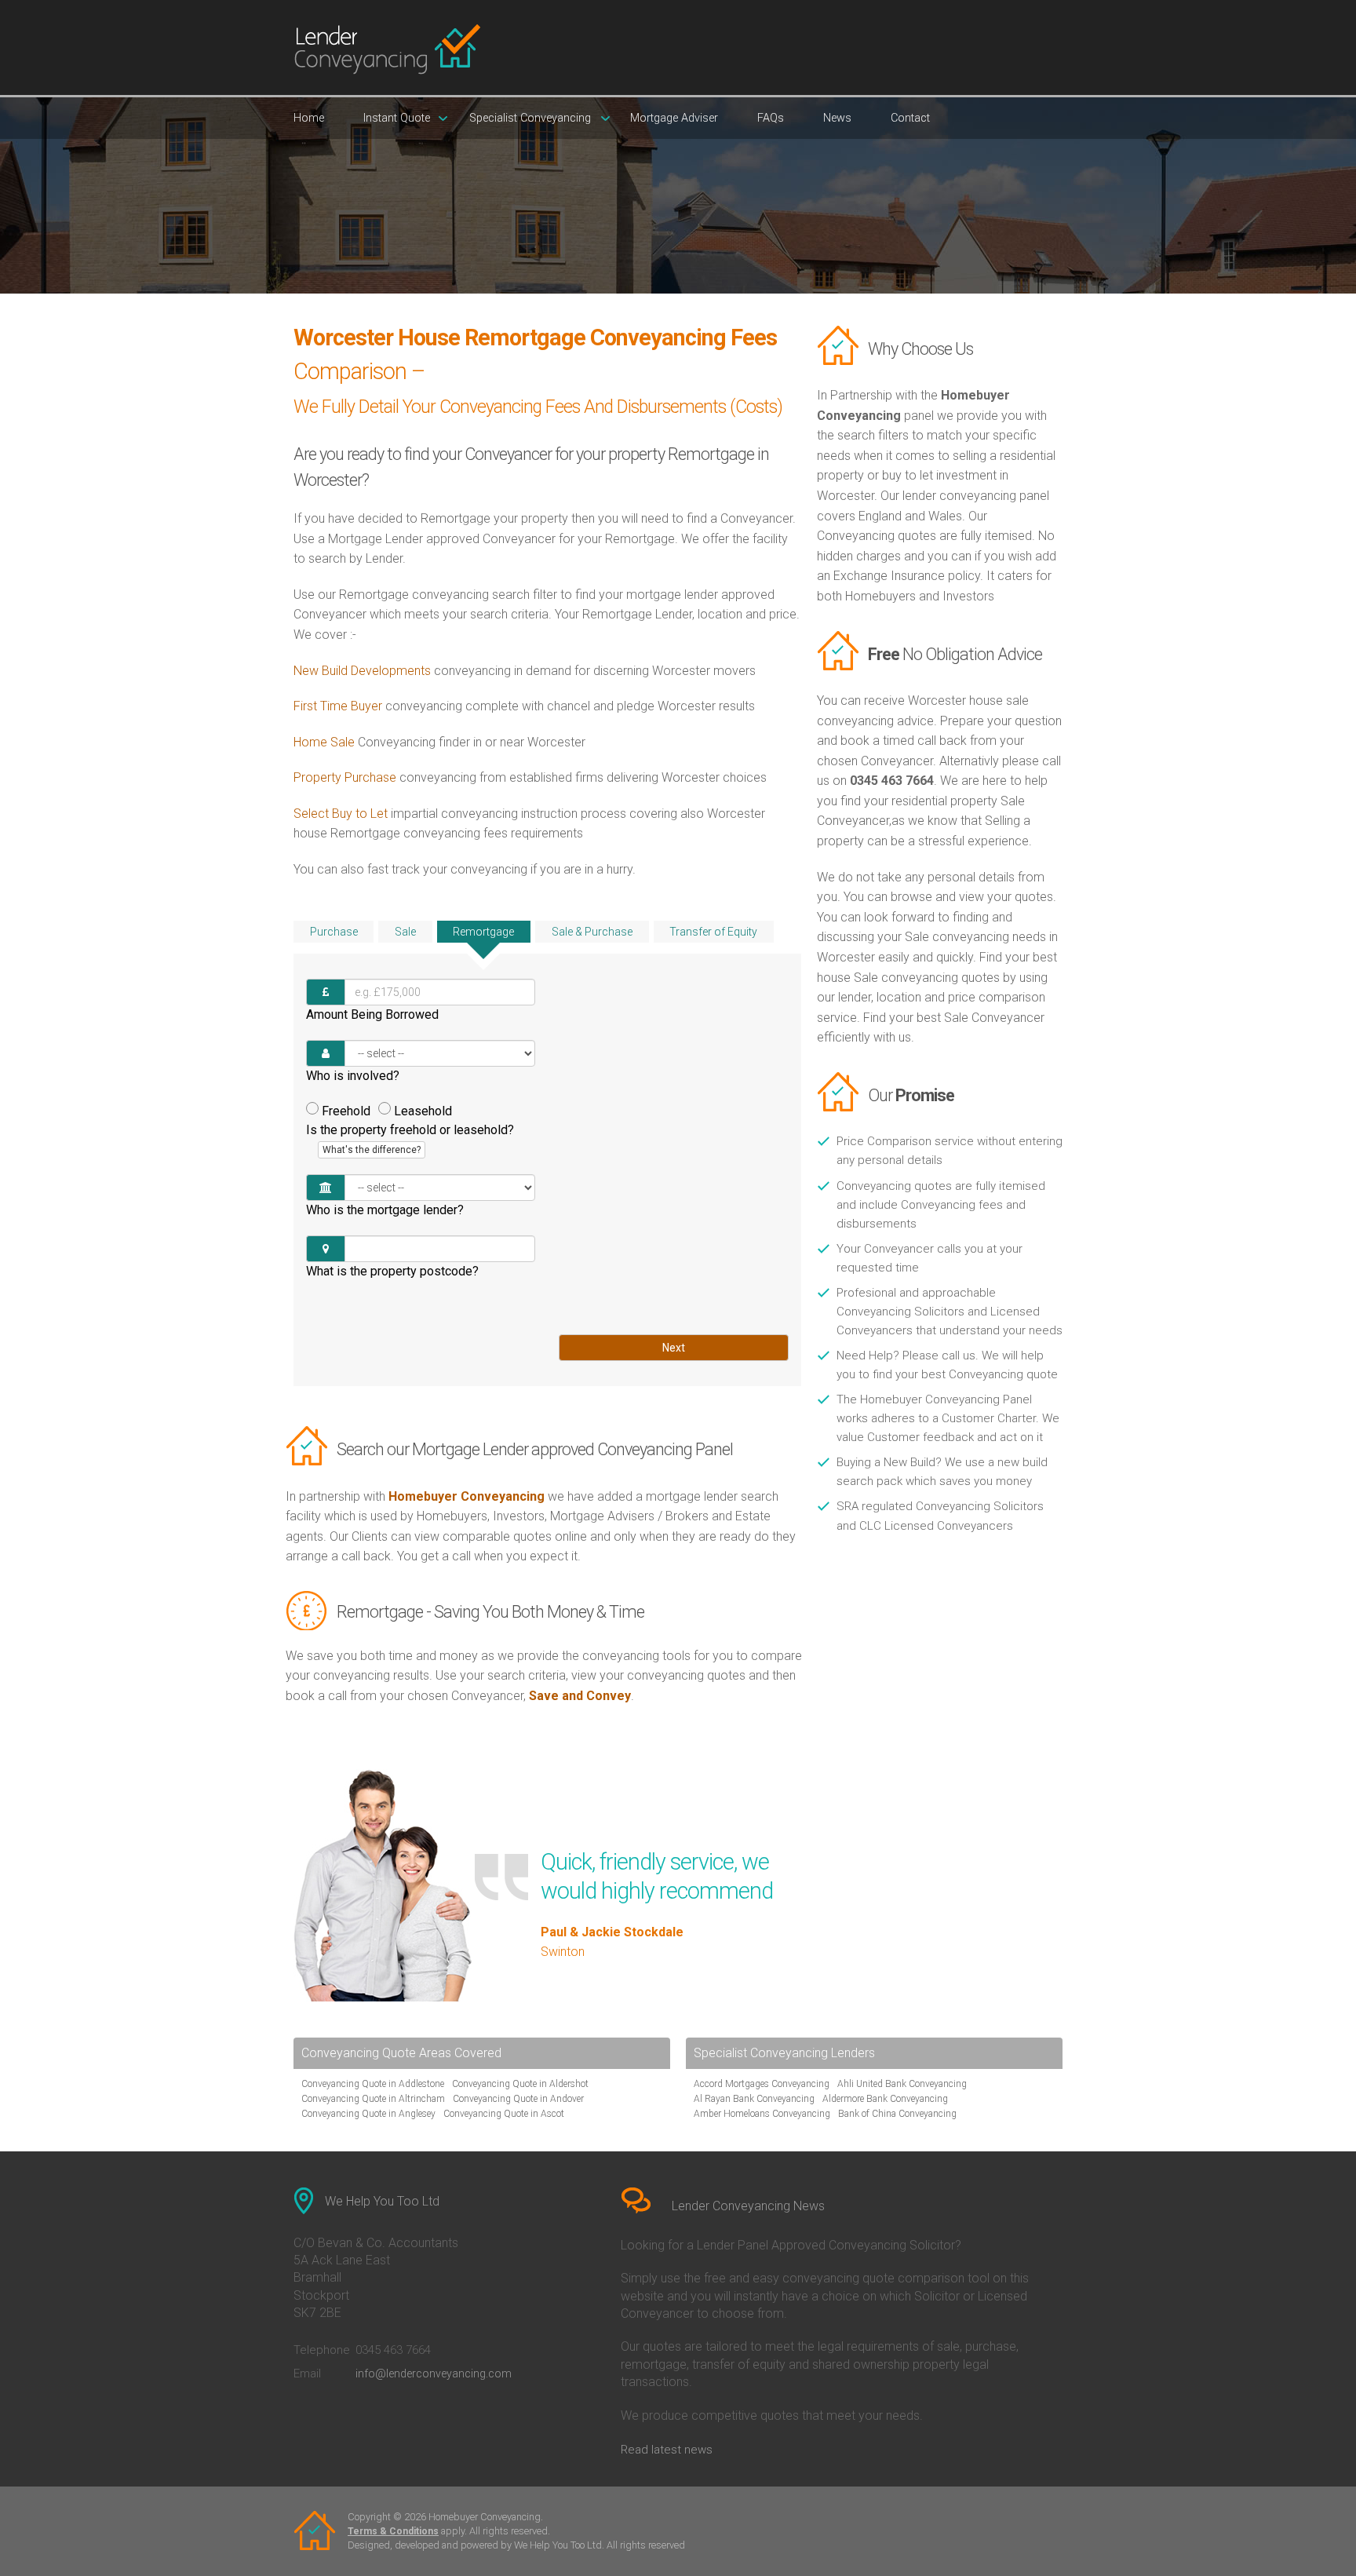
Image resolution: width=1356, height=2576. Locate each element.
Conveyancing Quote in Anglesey (368, 2114)
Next (674, 1348)
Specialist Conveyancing (530, 118)
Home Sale (324, 742)
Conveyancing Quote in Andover (518, 2099)
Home (309, 118)
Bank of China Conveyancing (897, 2114)
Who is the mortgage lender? (385, 1210)
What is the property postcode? (392, 1271)
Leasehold (423, 1111)
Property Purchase (346, 777)
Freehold (346, 1111)
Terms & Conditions (393, 2531)
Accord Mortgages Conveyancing (762, 2084)
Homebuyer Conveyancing (467, 1496)
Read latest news (667, 2450)
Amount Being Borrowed (372, 1014)
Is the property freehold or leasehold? (410, 1139)
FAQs (771, 118)
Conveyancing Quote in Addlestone (373, 2084)
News (837, 118)
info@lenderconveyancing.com (434, 2373)
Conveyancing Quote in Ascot (504, 2114)
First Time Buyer (338, 706)
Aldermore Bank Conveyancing (885, 2099)
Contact (910, 118)
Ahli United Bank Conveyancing (902, 2084)
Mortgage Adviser (674, 118)
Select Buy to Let (341, 814)
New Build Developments (362, 671)
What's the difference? (372, 1150)
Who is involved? (353, 1076)
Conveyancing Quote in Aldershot (520, 2084)
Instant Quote (397, 118)
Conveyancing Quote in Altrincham (373, 2099)
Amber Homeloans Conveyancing (762, 2114)
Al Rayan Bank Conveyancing (754, 2099)
